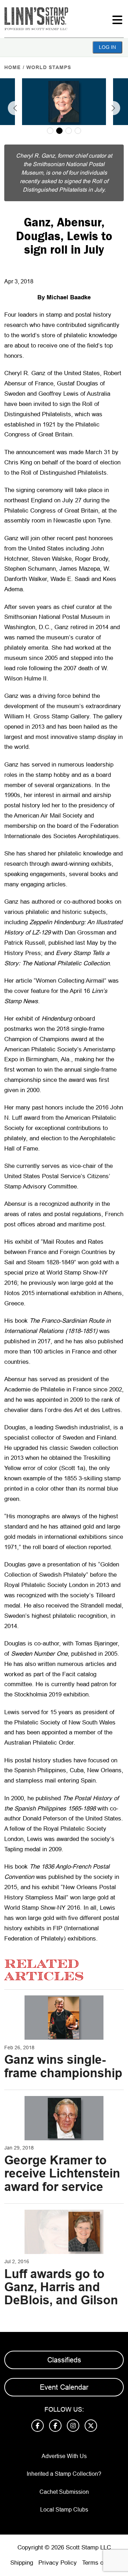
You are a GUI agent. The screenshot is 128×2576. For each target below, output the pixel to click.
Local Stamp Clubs (64, 2510)
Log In (107, 47)
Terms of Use (100, 2563)
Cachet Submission (64, 2492)
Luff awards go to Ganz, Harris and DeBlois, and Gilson (61, 2287)
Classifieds (64, 2360)
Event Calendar (64, 2387)
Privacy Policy (58, 2563)
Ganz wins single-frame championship (63, 2066)
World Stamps (49, 67)
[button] (15, 108)
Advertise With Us (64, 2456)
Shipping (22, 2563)
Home (12, 67)
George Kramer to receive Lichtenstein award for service (62, 2173)
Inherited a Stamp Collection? (64, 2474)
